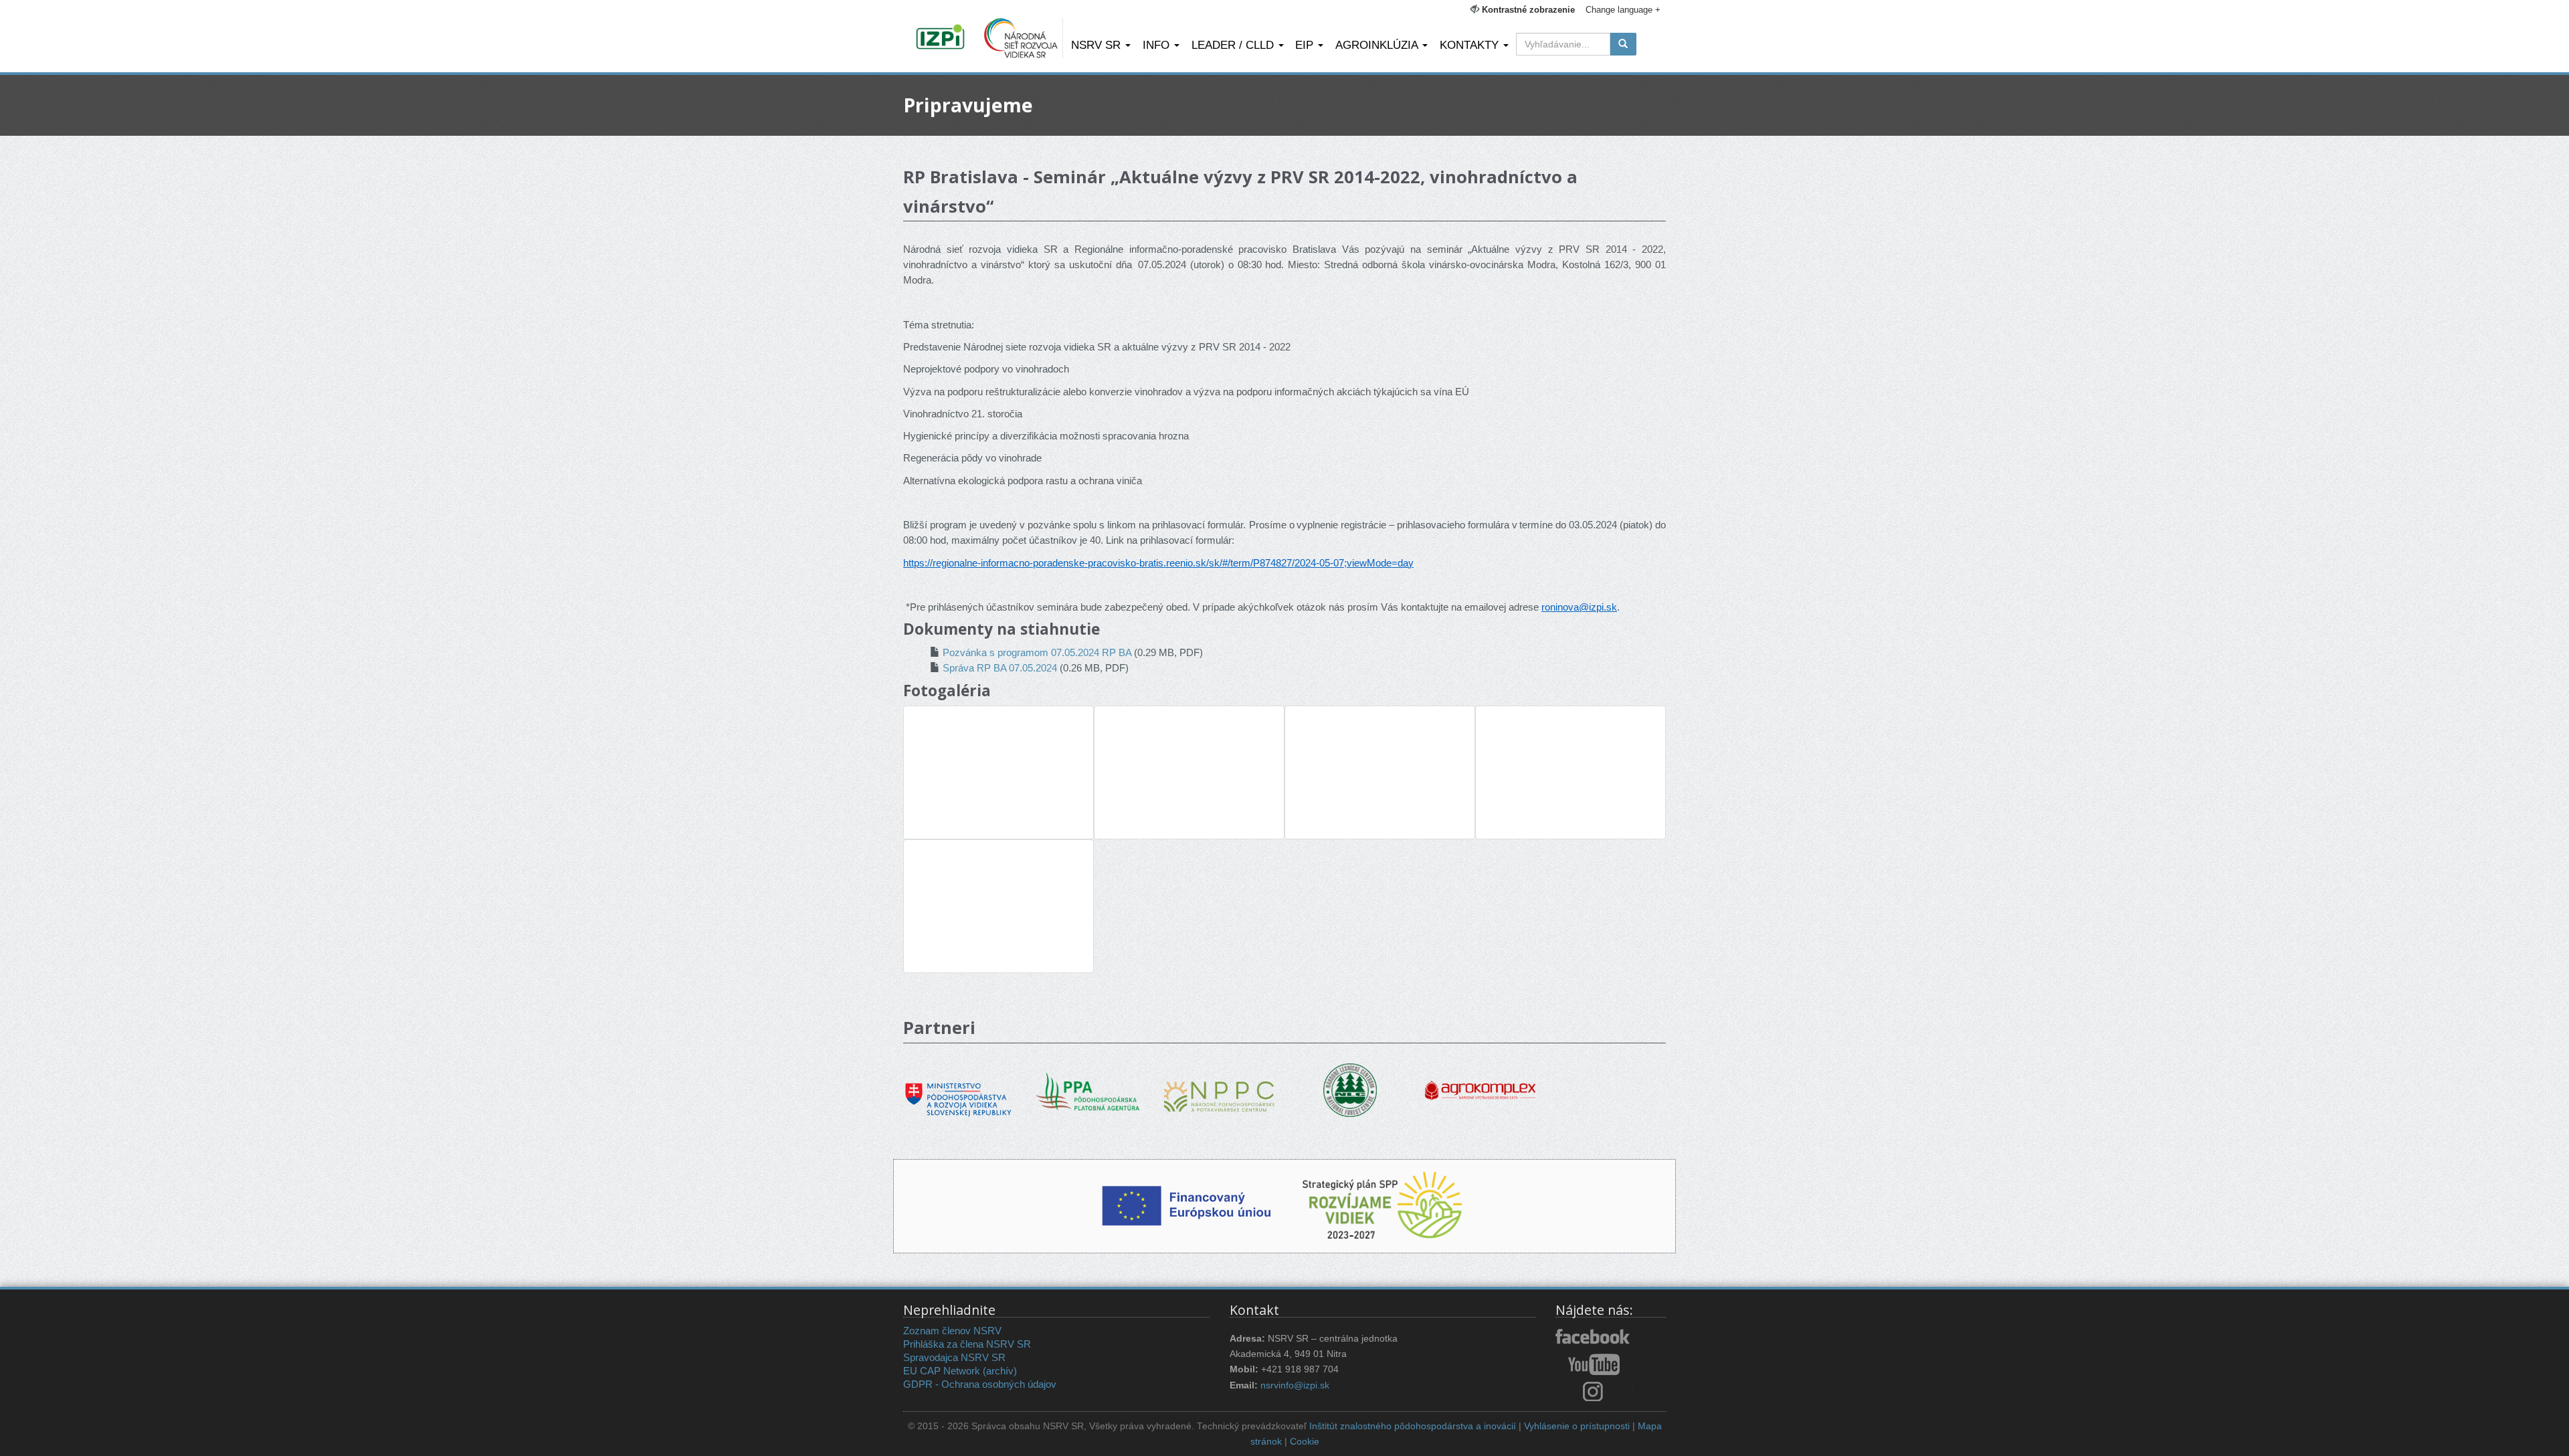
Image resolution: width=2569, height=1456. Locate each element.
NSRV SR (1098, 45)
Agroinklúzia (1378, 45)
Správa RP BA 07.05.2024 (1000, 668)
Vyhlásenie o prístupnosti (1577, 1426)
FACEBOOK (1594, 1338)
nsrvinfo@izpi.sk (1295, 1385)
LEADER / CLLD (1234, 45)
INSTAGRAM (1594, 1391)
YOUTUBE (1594, 1364)
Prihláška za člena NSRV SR (967, 1344)
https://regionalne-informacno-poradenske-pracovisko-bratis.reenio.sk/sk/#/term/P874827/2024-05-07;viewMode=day (1158, 563)
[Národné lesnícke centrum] (1350, 1089)
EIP (1306, 45)
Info (1158, 45)
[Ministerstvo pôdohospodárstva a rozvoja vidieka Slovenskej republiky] (958, 1090)
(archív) (1000, 1371)
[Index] (942, 38)
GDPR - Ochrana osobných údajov (980, 1384)
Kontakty (1471, 45)
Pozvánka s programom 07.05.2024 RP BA (1037, 652)
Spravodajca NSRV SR (954, 1357)
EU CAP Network (942, 1371)
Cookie (1305, 1442)
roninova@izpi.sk (1579, 607)
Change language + (1623, 10)
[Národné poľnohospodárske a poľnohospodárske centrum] (1219, 1086)
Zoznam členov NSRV (952, 1331)
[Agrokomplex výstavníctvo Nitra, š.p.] (1480, 1080)
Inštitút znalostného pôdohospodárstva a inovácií (1413, 1426)
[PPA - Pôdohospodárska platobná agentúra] (1089, 1090)
